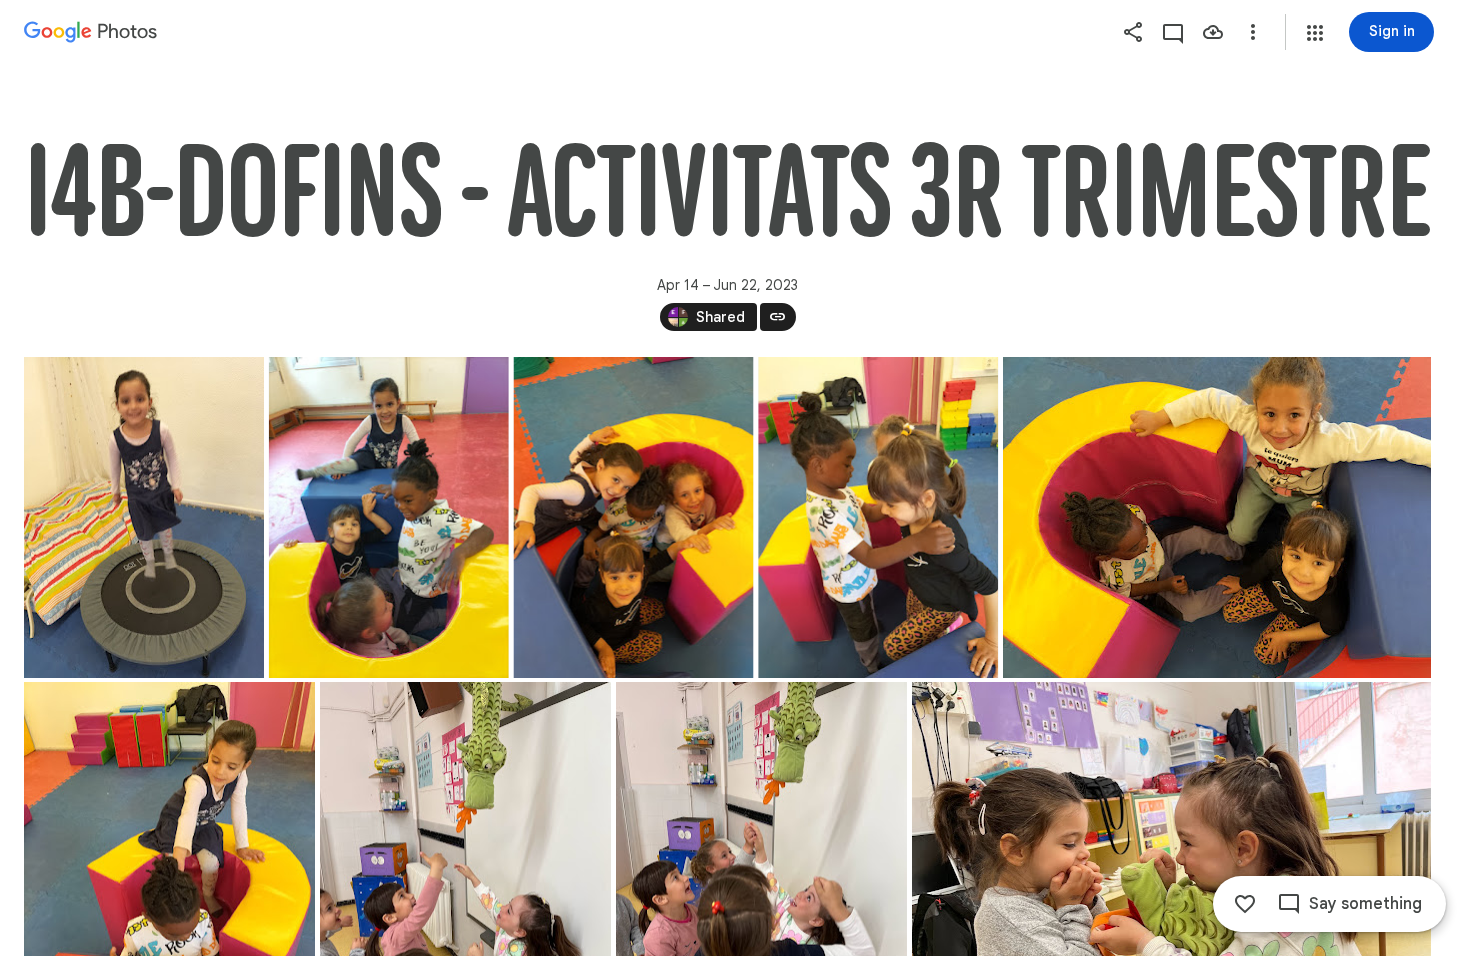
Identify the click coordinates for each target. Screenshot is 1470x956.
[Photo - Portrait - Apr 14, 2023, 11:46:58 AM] (634, 517)
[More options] (1253, 32)
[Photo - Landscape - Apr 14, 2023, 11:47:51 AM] (1217, 517)
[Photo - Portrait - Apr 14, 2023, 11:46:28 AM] (144, 517)
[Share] (1133, 32)
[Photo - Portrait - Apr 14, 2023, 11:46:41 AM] (389, 517)
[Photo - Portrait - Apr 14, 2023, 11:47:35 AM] (878, 517)
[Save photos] (1213, 32)
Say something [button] (1365, 904)
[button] (1315, 33)
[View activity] (1173, 32)
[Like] (1245, 904)
